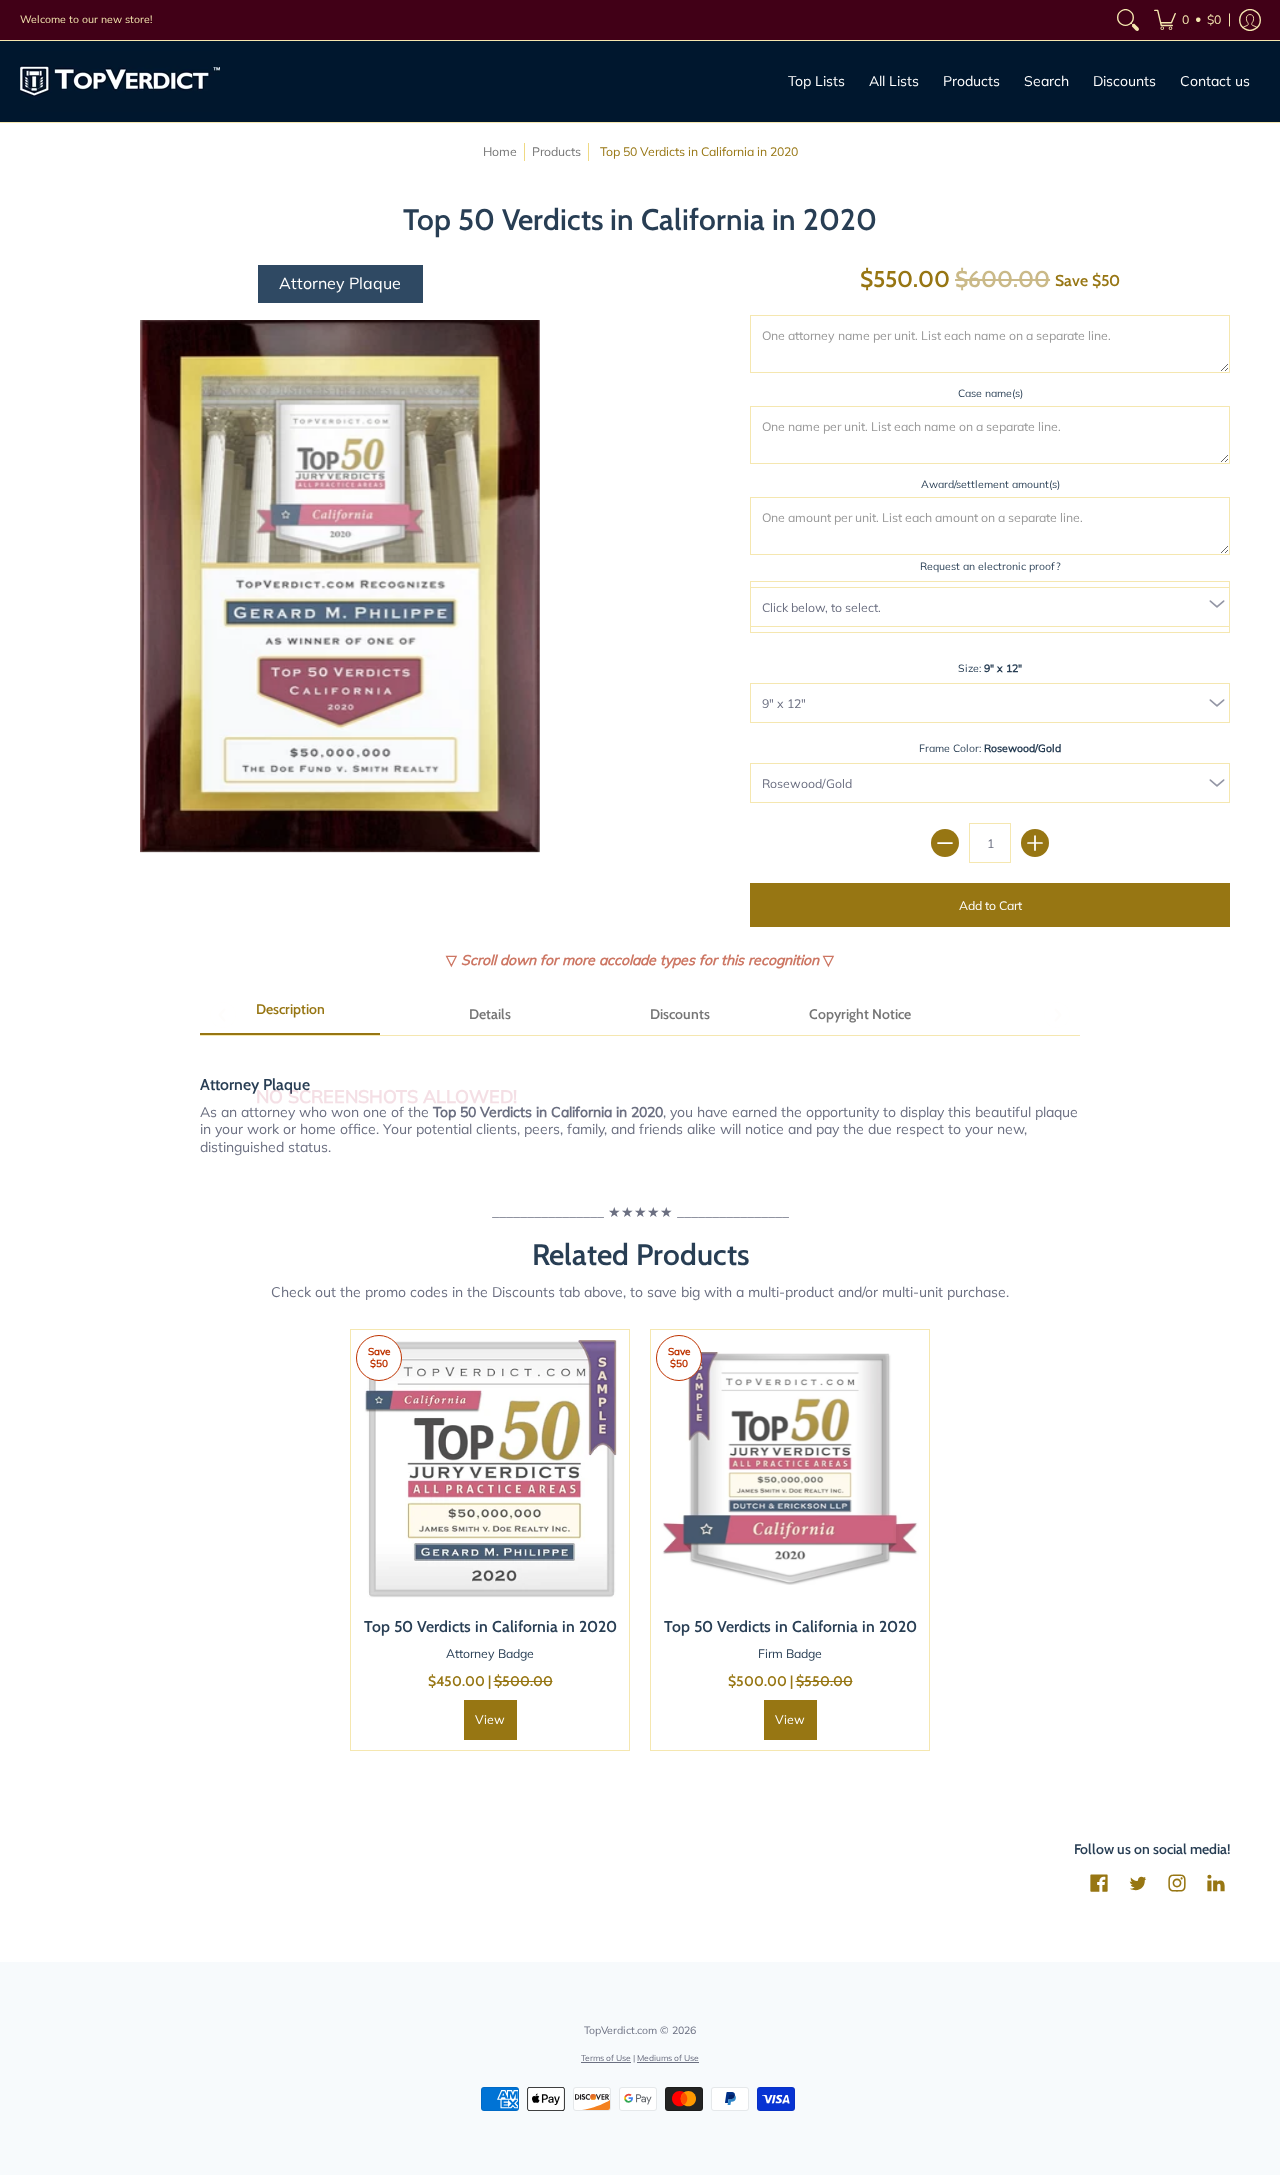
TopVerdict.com (620, 2030)
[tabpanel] (640, 1104)
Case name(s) (990, 393)
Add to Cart (990, 905)
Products (556, 151)
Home (500, 151)
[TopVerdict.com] (120, 81)
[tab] (290, 1016)
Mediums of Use (668, 2057)
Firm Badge (790, 1653)
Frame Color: (990, 748)
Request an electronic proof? (990, 566)
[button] (1187, 20)
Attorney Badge (490, 1653)
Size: (990, 668)
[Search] (1128, 20)
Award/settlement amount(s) (990, 484)
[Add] (1035, 843)
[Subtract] (945, 843)
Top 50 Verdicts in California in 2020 (490, 1626)
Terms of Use (606, 2057)
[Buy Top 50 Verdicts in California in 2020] (490, 1469)
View (490, 1719)
